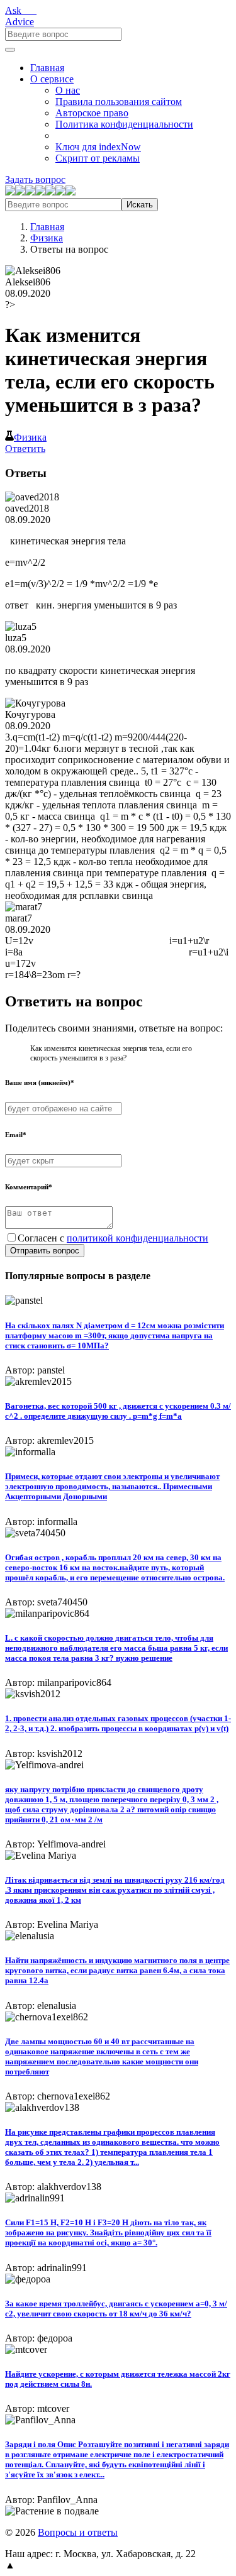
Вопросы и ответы (78, 2532)
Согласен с (113, 1238)
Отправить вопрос (45, 1251)
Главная (47, 68)
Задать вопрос (35, 179)
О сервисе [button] (52, 79)
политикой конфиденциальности (138, 1238)
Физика (47, 238)
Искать (140, 205)
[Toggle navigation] (10, 50)
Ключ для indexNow (98, 147)
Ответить (25, 449)
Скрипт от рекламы (98, 158)
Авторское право (92, 113)
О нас (68, 90)
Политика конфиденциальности (124, 124)
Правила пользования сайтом (119, 102)
